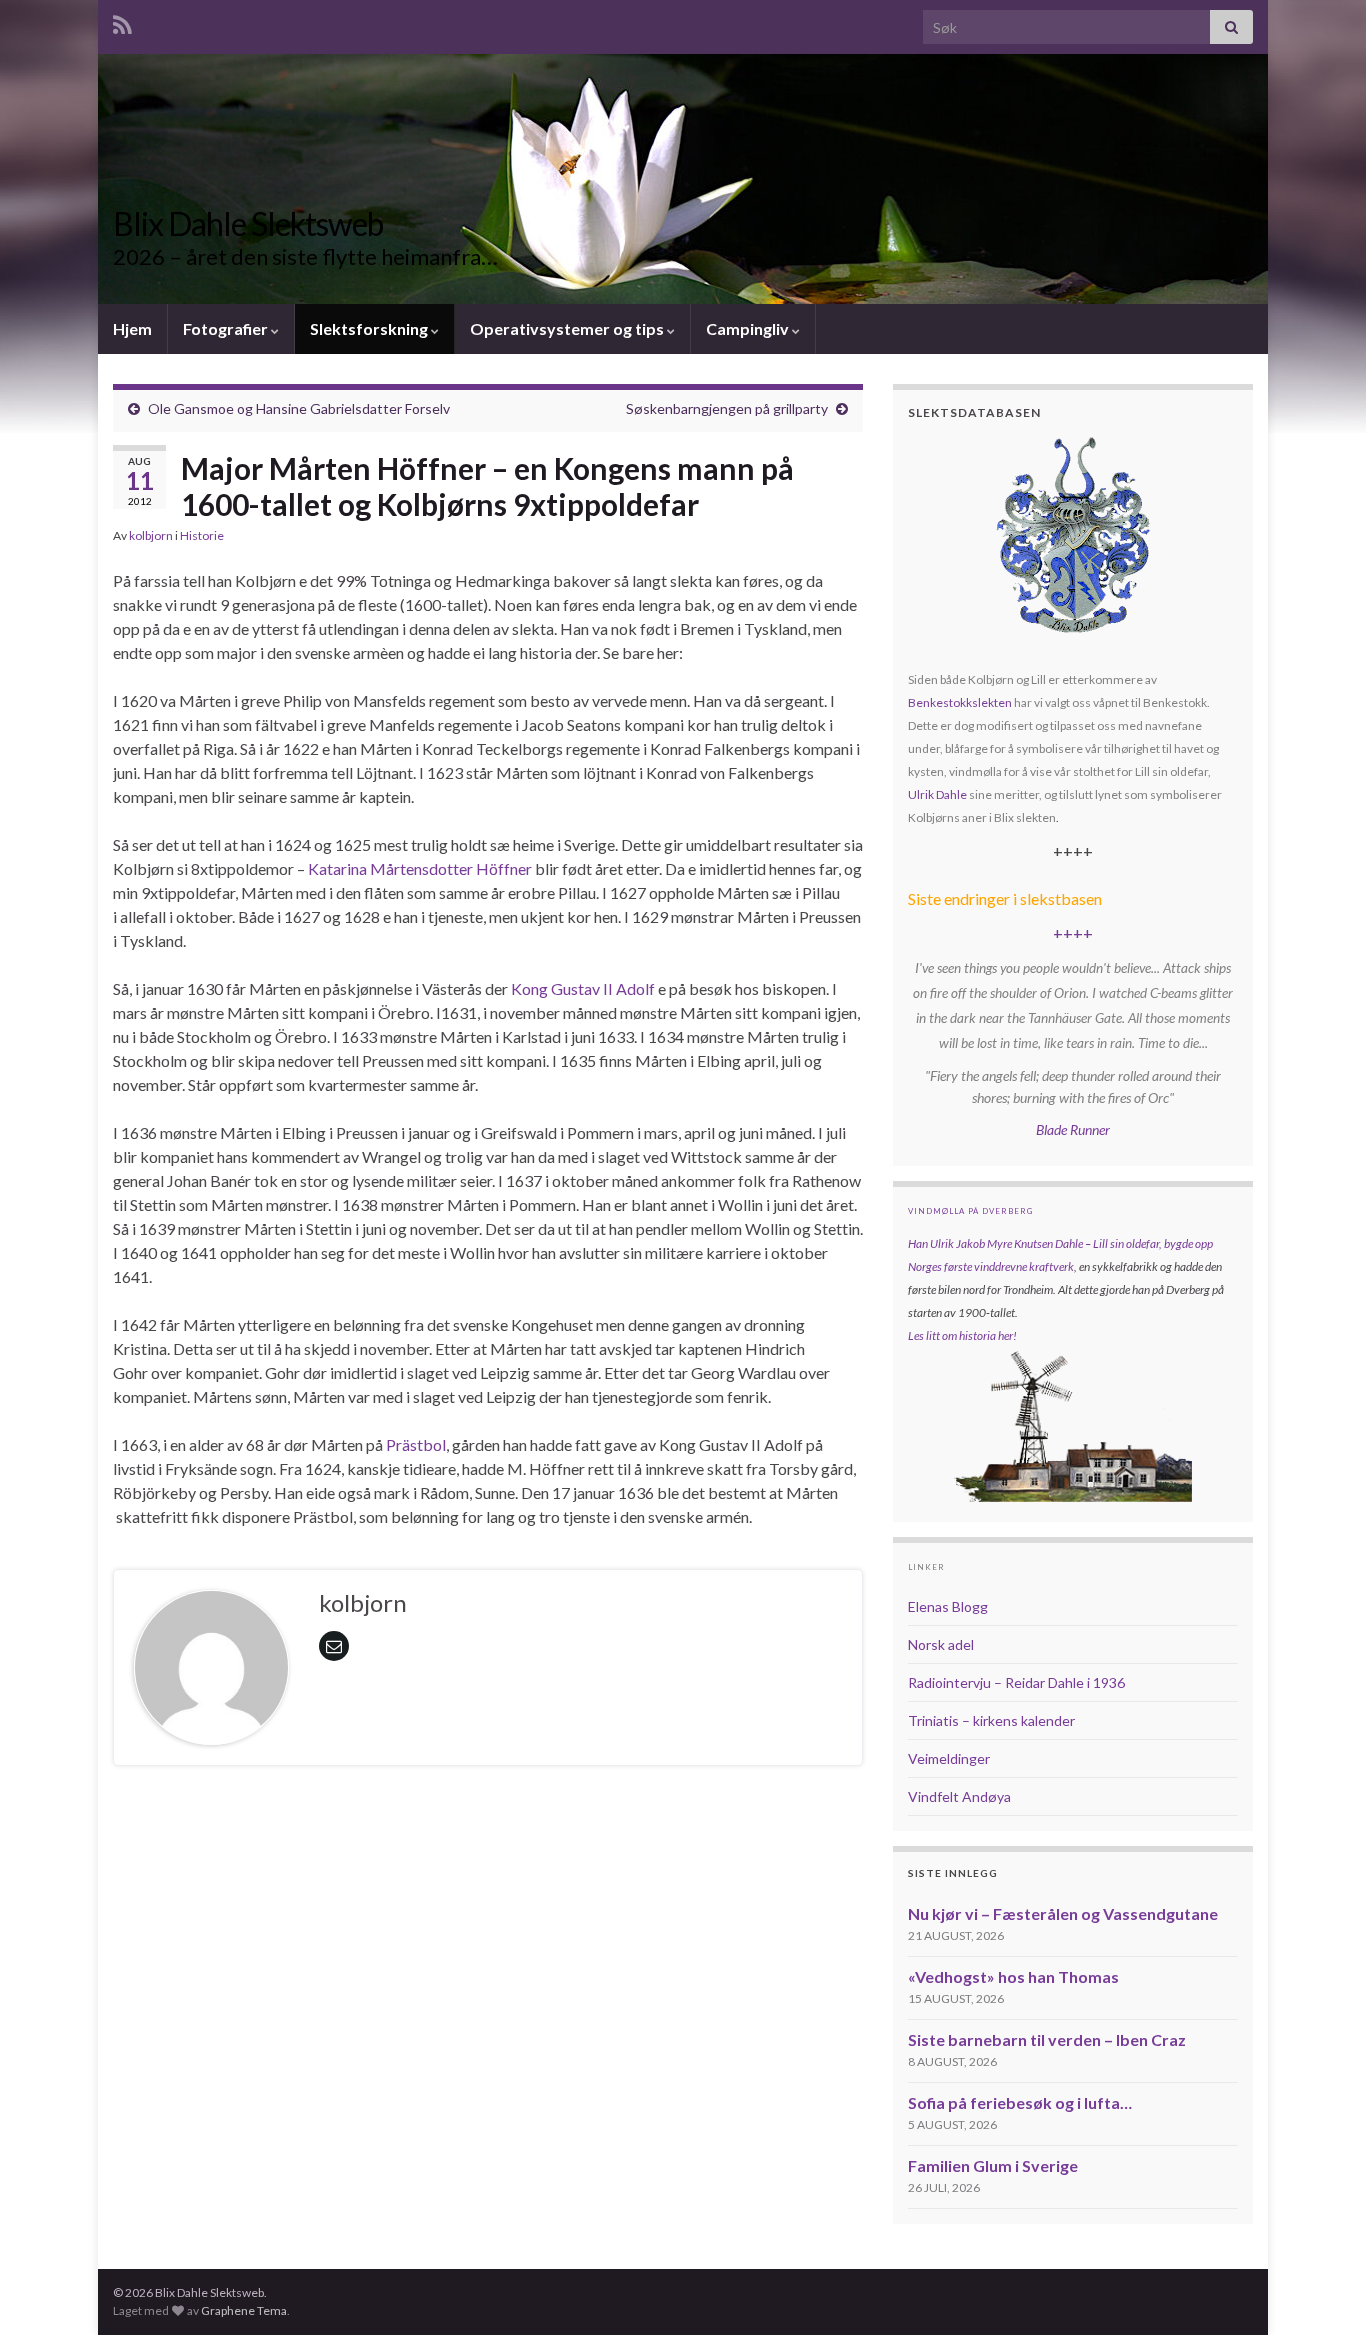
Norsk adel (941, 1644)
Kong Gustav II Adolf (584, 988)
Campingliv (749, 328)
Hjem (132, 328)
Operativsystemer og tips (568, 328)
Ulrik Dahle (937, 794)
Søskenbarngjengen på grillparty (727, 408)
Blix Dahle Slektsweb (248, 223)
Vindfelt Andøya (959, 1796)
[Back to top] (1321, 2290)
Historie (202, 535)
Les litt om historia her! (962, 1335)
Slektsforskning (370, 328)
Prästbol (416, 1444)
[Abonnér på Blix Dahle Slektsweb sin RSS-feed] (122, 21)
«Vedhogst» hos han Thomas (1013, 1976)
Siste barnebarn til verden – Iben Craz (1047, 2039)
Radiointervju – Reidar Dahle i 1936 (1016, 1682)
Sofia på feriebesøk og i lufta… (1020, 2102)
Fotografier (227, 328)
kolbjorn (151, 535)
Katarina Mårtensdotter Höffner (420, 868)
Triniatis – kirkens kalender (991, 1720)
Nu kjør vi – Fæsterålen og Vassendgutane (1063, 1913)
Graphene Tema (244, 2310)
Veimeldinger (949, 1758)
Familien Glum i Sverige (993, 2165)
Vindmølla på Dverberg (970, 1211)
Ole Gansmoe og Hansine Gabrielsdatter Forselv (299, 408)
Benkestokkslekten (960, 702)
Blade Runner (1073, 1129)
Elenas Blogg (948, 1606)
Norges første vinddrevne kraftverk (991, 1266)
